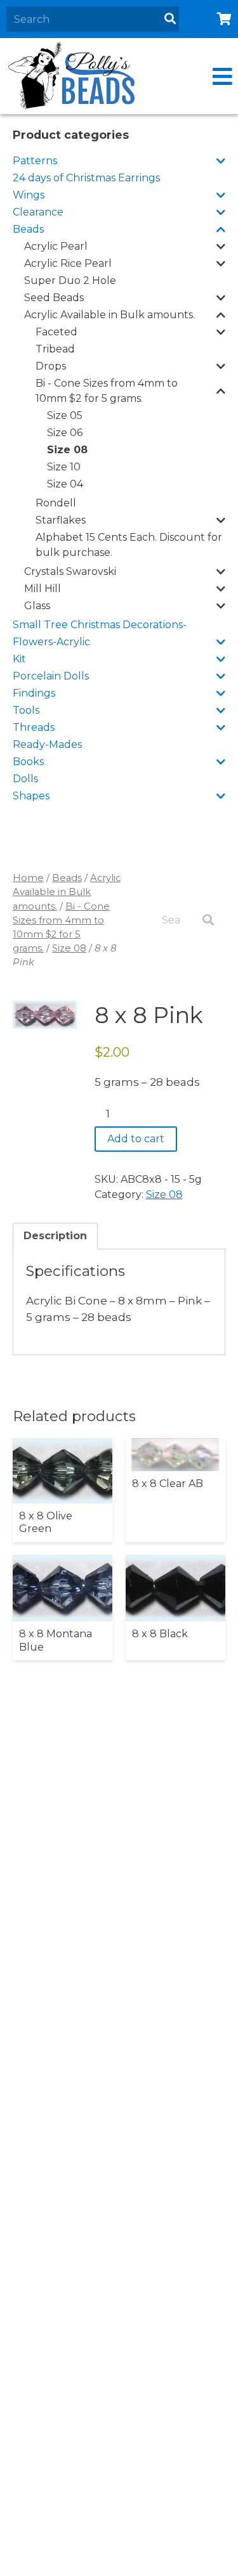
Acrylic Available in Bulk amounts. (109, 315)
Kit (19, 659)
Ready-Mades (47, 744)
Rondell (56, 503)
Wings (29, 195)
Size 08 (67, 450)
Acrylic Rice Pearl (68, 263)
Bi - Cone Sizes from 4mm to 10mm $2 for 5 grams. (107, 391)
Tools (26, 710)
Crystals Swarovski (70, 571)
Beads (28, 229)
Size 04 (65, 484)
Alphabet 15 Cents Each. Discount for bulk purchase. (129, 545)
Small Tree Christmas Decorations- (100, 625)
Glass (37, 606)
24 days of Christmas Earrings (86, 178)
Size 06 (65, 433)
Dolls (25, 779)
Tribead (55, 349)
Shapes (31, 796)
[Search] (170, 19)
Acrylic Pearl (56, 246)
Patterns (35, 161)
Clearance (38, 212)
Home (28, 878)
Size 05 (65, 415)
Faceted (56, 332)
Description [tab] (55, 1236)
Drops (51, 366)
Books (28, 762)
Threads (34, 727)
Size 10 (64, 467)
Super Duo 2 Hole (70, 280)
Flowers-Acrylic (51, 642)
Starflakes (61, 520)
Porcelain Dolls (51, 676)
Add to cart (136, 1139)
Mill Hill (43, 589)
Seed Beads (54, 298)
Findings (34, 693)
